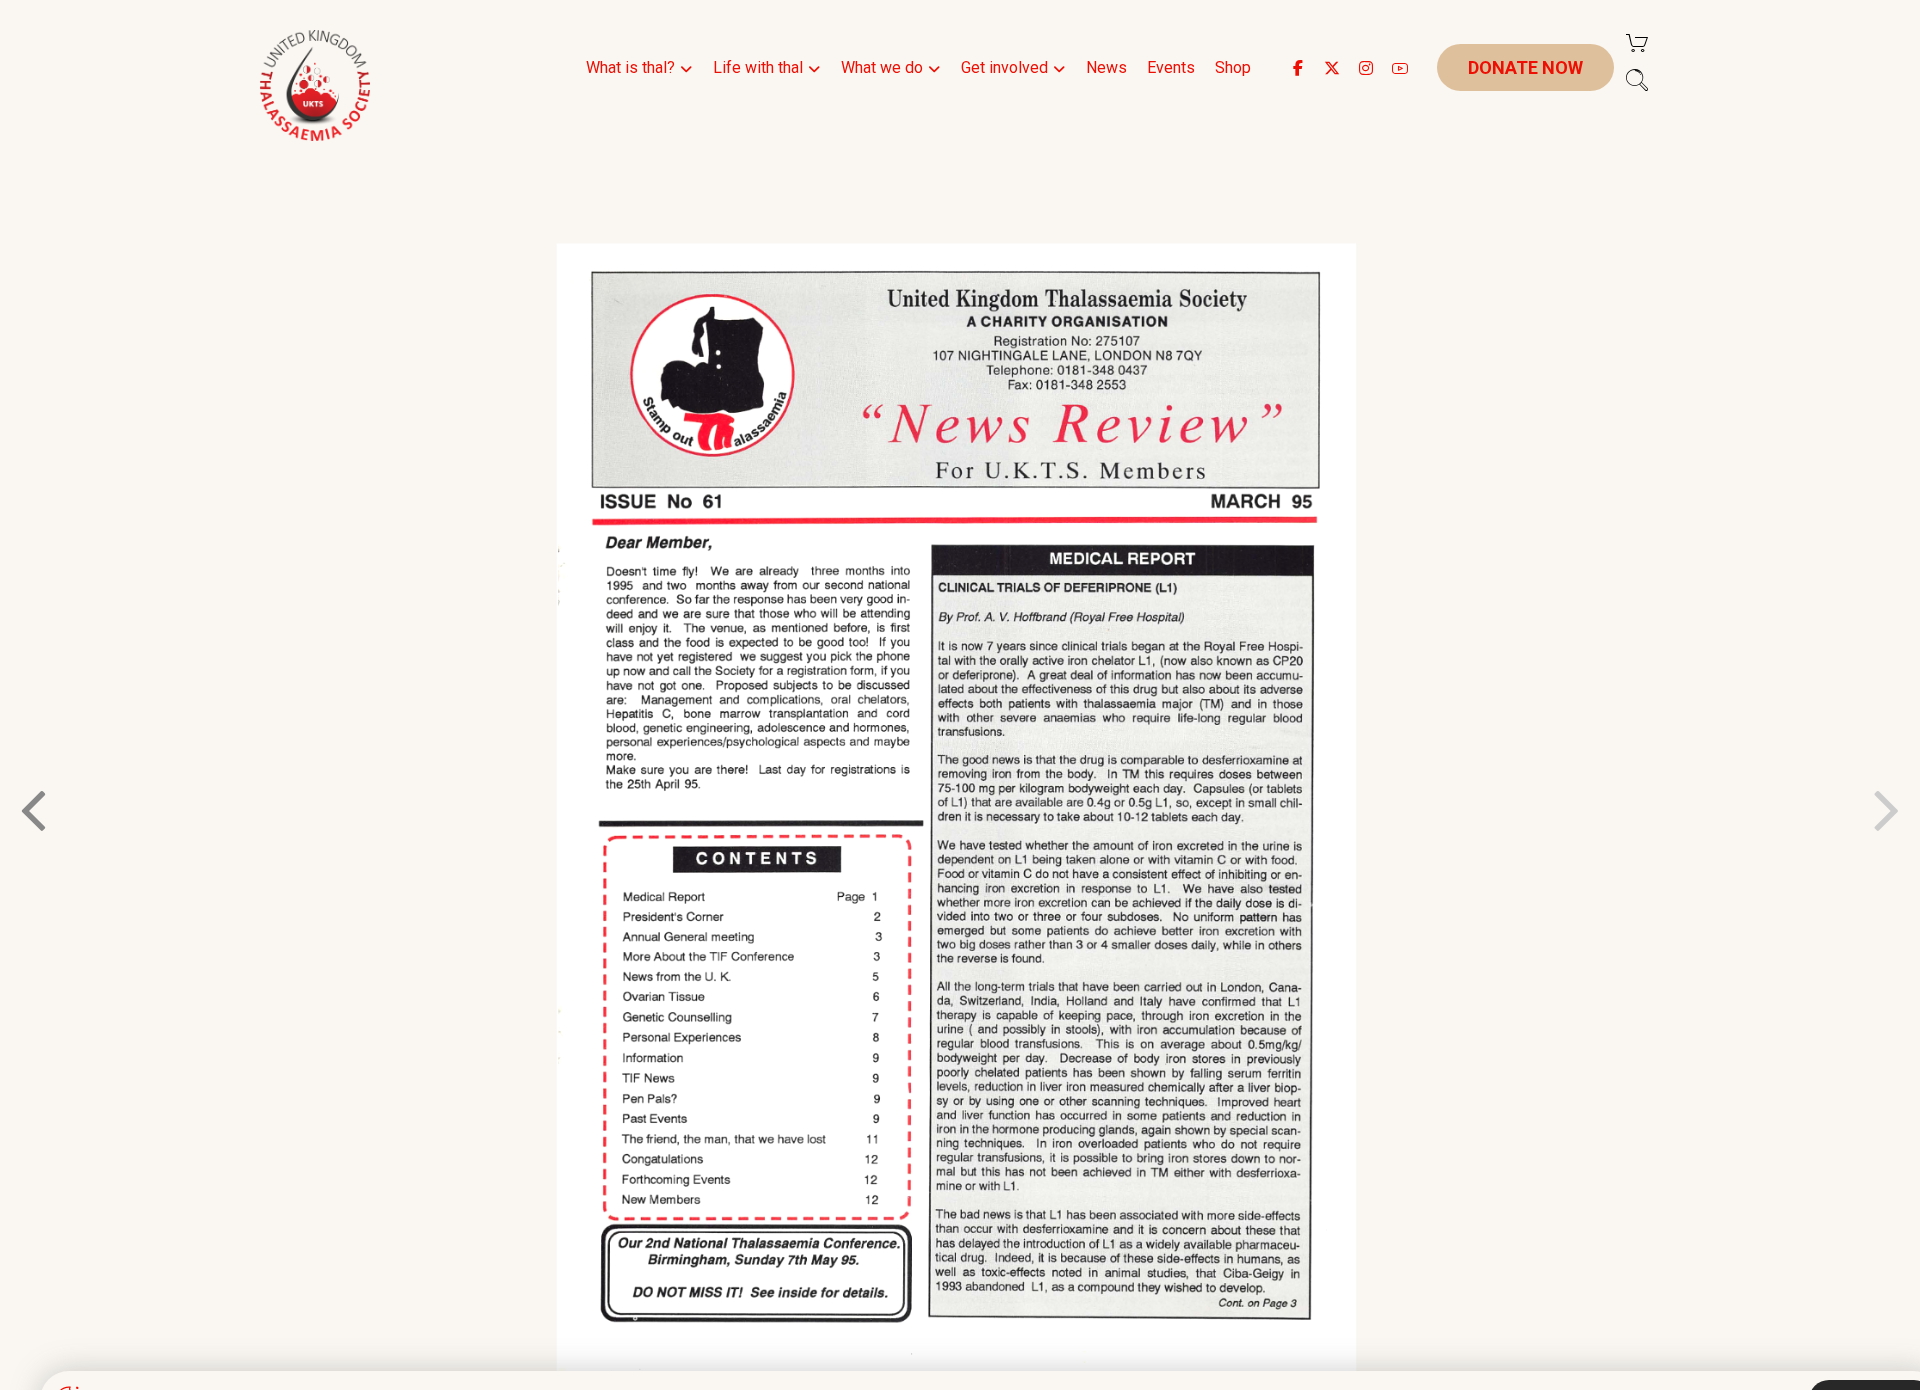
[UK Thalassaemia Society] (315, 85)
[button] (1298, 68)
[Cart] (1637, 41)
